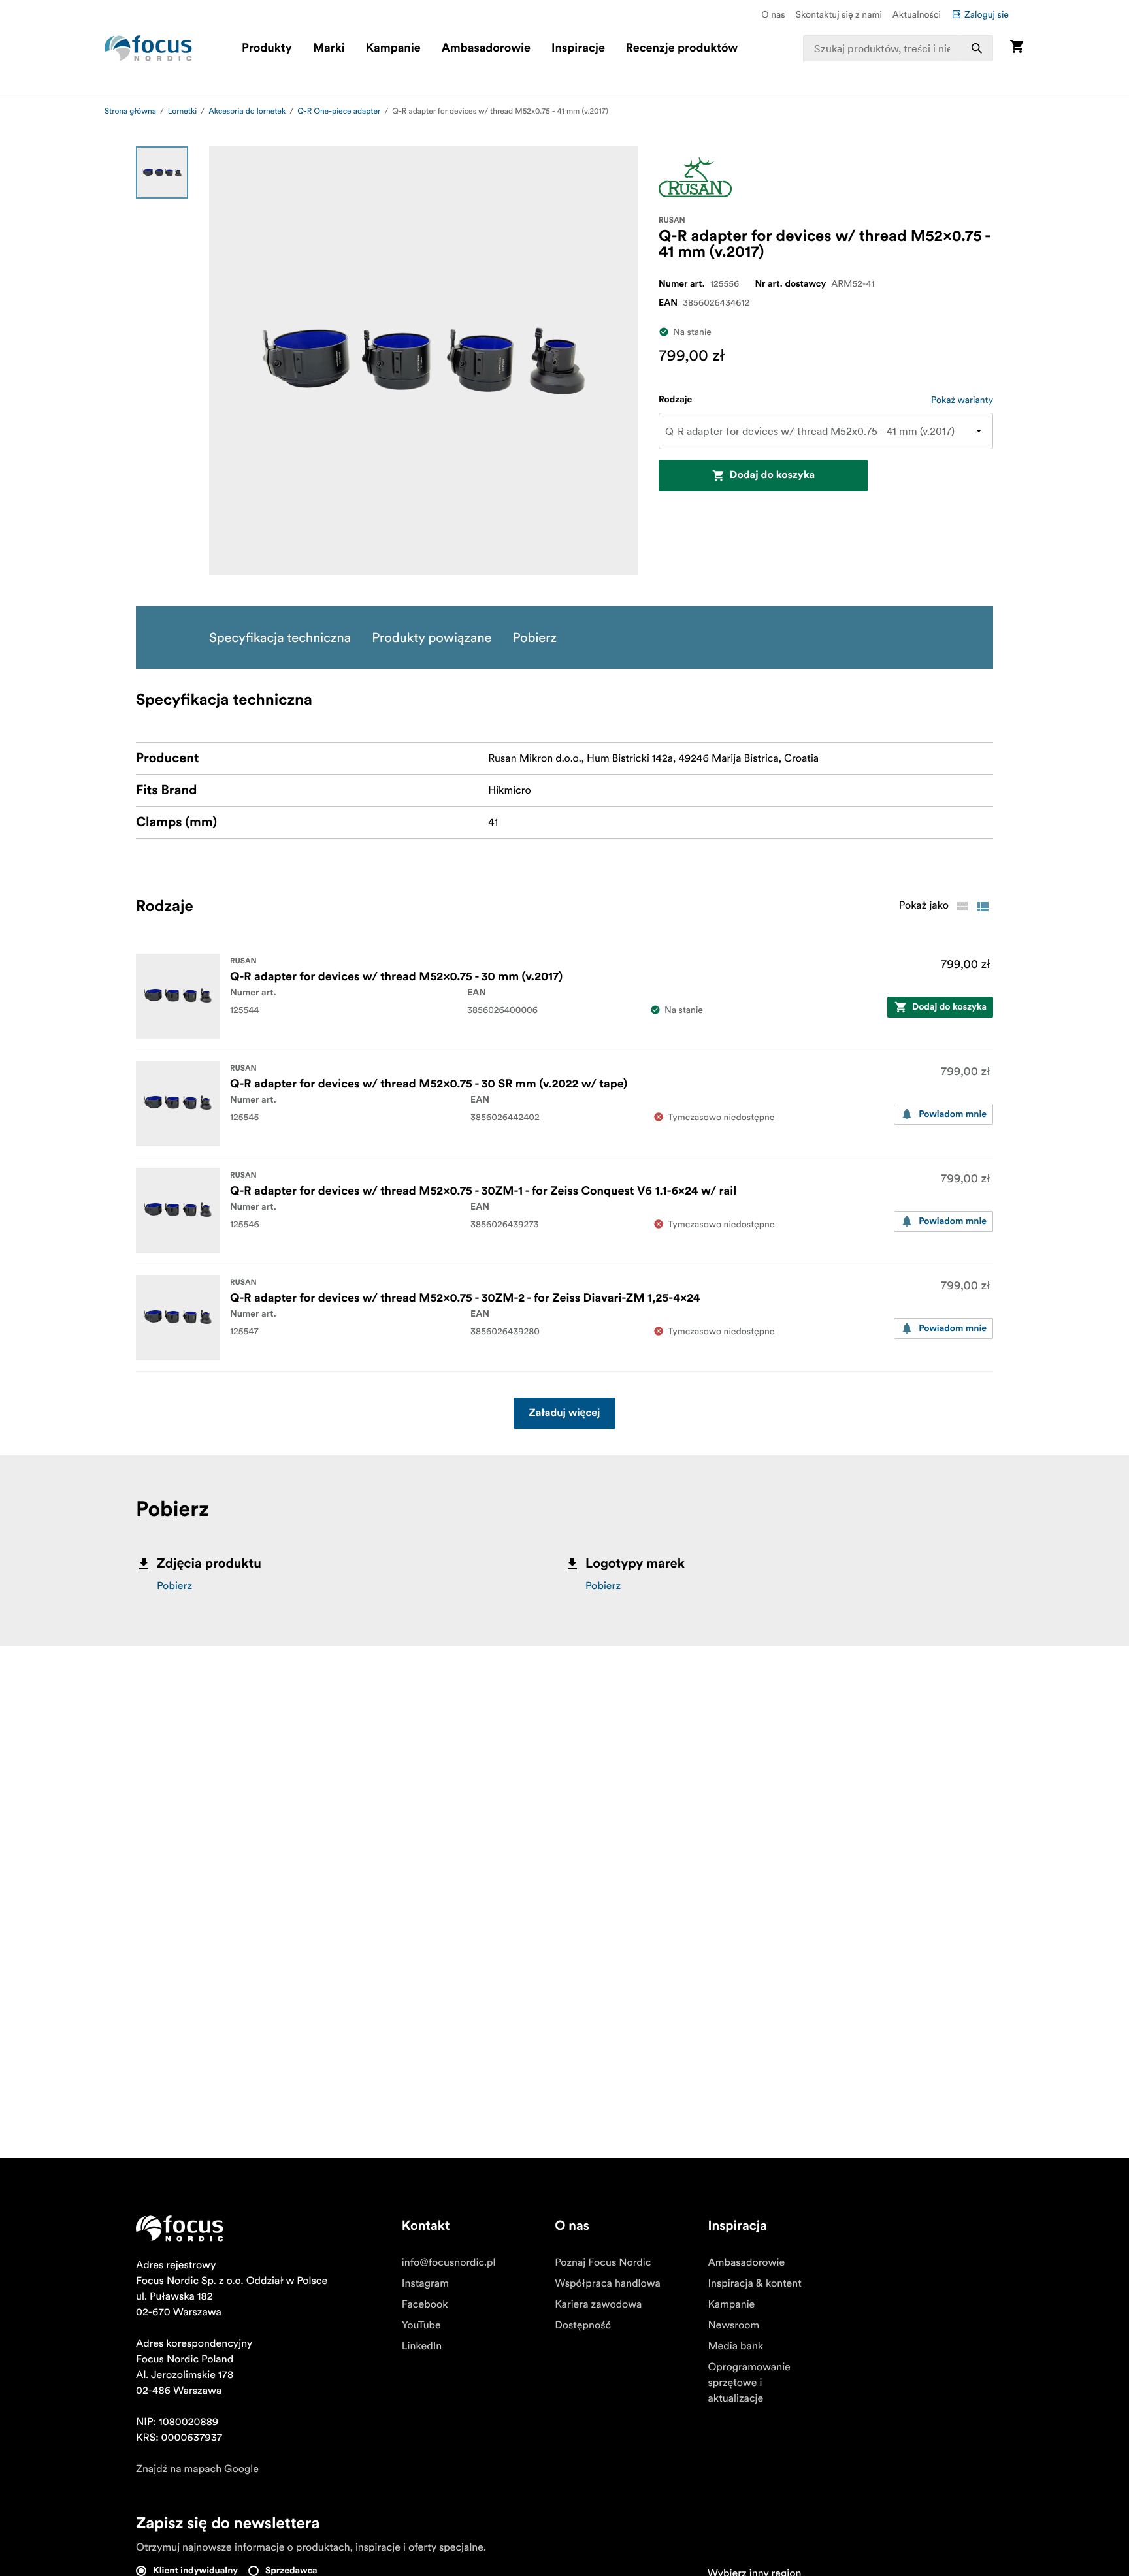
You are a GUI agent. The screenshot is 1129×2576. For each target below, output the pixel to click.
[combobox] (898, 48)
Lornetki (182, 111)
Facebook (425, 2304)
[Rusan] (695, 177)
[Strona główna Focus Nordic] (148, 48)
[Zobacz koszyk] (1017, 48)
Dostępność (583, 2325)
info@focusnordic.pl (449, 2262)
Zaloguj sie (987, 14)
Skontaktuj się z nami (839, 14)
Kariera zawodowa (598, 2304)
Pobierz (174, 1586)
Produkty (267, 48)
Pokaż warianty (962, 400)
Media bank (735, 2346)
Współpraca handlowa (608, 2283)
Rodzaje (675, 400)
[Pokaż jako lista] (983, 907)
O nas (773, 14)
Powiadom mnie (953, 1114)
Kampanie (393, 48)
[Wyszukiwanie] (977, 48)
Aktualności (917, 14)
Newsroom (733, 2325)
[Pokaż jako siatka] (962, 907)
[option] (162, 172)
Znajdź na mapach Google (197, 2469)
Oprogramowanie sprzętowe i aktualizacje (749, 2383)
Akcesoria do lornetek (247, 111)
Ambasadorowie (486, 48)
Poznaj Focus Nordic (603, 2262)
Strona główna (130, 111)
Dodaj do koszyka (772, 475)
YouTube (421, 2325)
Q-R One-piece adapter (339, 111)
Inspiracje (578, 48)
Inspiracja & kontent (754, 2283)
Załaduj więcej (565, 1413)
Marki (329, 48)
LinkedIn (422, 2346)
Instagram (425, 2283)
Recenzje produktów (682, 48)
